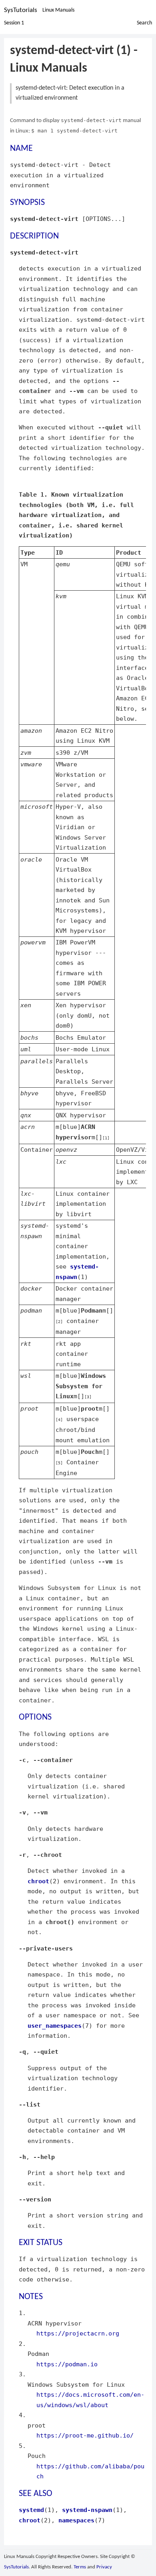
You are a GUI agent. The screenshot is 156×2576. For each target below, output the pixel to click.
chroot (38, 1881)
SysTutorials (21, 10)
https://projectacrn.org (78, 2333)
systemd (31, 2510)
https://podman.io (67, 2364)
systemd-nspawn (87, 2510)
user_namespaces (55, 2026)
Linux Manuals (58, 10)
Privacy (104, 2567)
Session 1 (14, 23)
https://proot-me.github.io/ (85, 2435)
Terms (80, 2567)
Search (144, 23)
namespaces (76, 2520)
